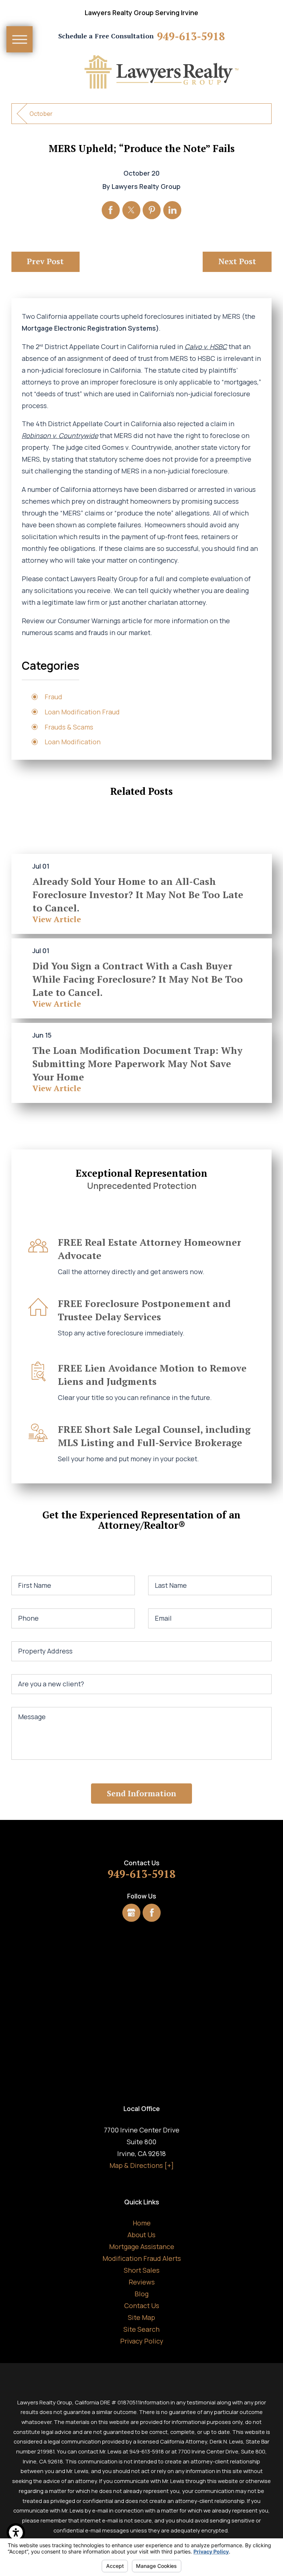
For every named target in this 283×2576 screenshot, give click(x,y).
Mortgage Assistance (142, 2246)
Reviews (142, 2282)
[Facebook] (152, 1913)
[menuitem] (142, 2223)
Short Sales (142, 2270)
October (41, 114)
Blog (141, 2294)
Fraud (53, 697)
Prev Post (45, 261)
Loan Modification (73, 742)
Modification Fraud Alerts (142, 2258)
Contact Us (142, 2306)
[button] (16, 2532)
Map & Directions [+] (142, 2165)
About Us (141, 2235)
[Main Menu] (20, 39)
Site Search (141, 2329)
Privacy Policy (142, 2341)
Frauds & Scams (69, 727)
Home (142, 2223)
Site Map (141, 2317)
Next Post (237, 261)
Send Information (141, 1793)
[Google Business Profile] (131, 1913)
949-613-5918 (191, 36)
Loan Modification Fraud (82, 712)
